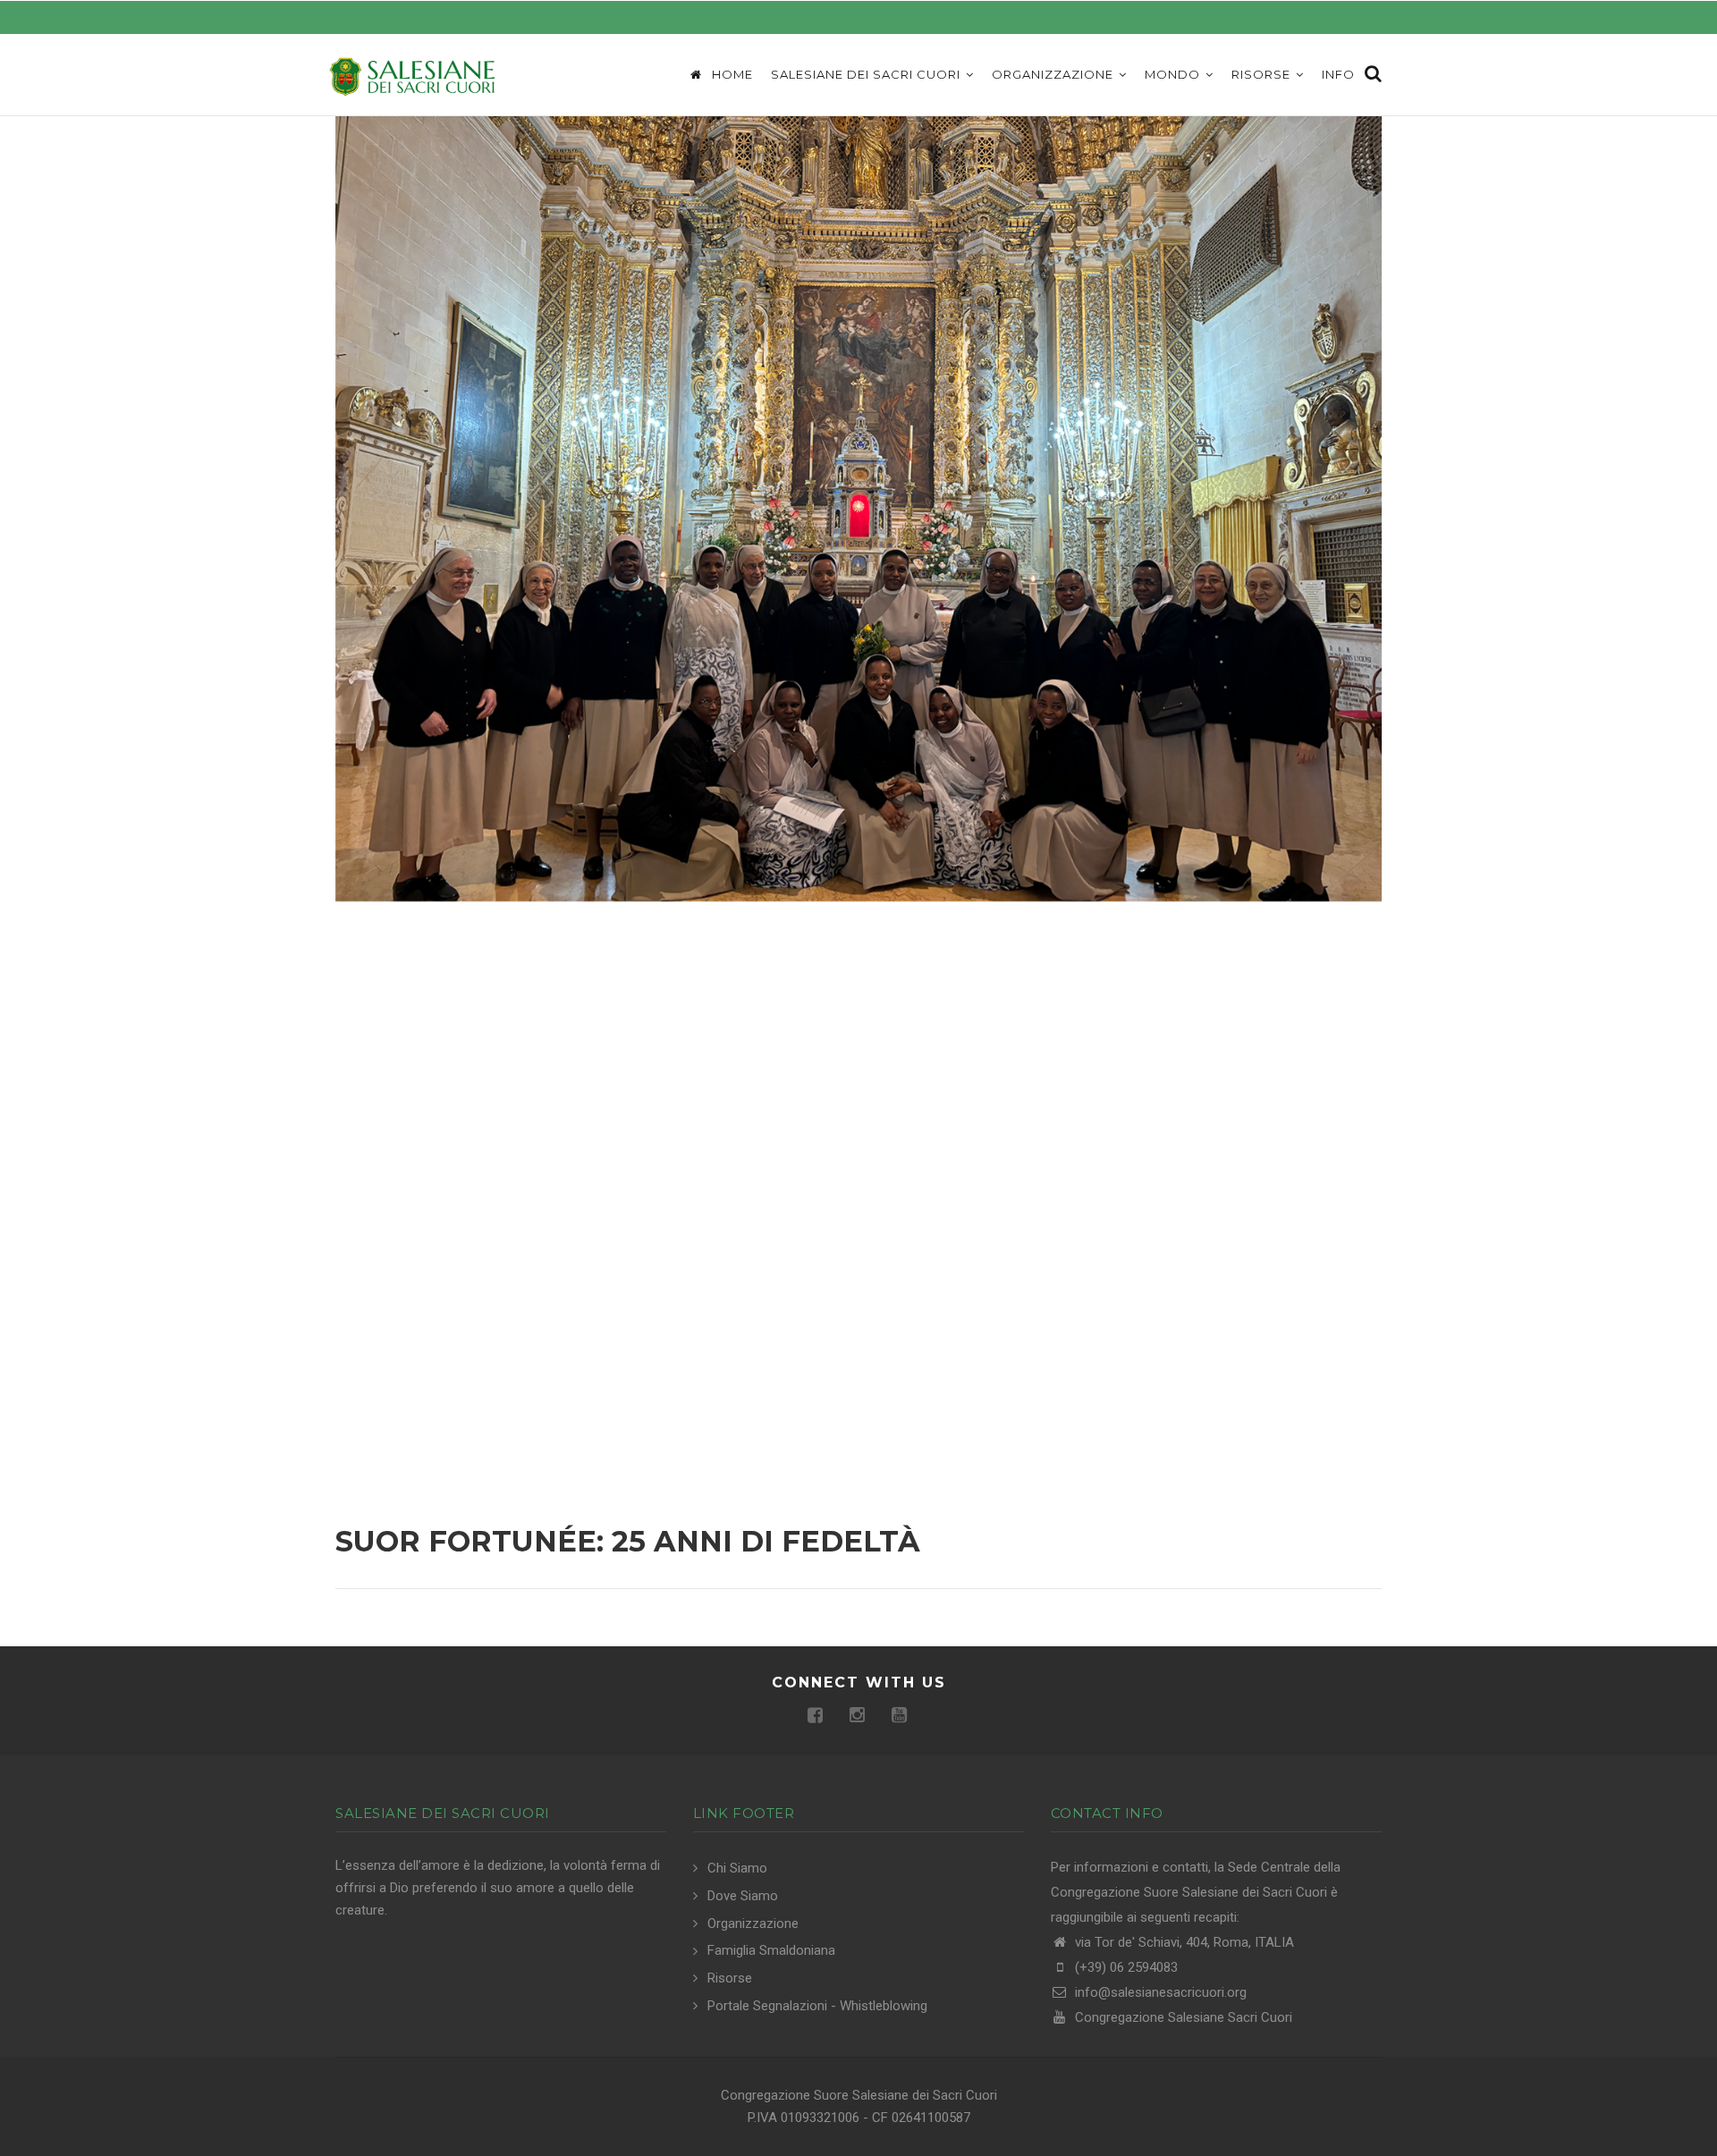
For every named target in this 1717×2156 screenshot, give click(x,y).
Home (731, 74)
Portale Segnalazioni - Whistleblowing (817, 2006)
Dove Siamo (743, 1896)
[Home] (411, 75)
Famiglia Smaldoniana (771, 1950)
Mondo (1174, 74)
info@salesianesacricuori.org (1159, 1992)
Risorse (1263, 74)
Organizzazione (1054, 74)
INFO (1338, 74)
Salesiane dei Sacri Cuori (867, 74)
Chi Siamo (737, 1868)
